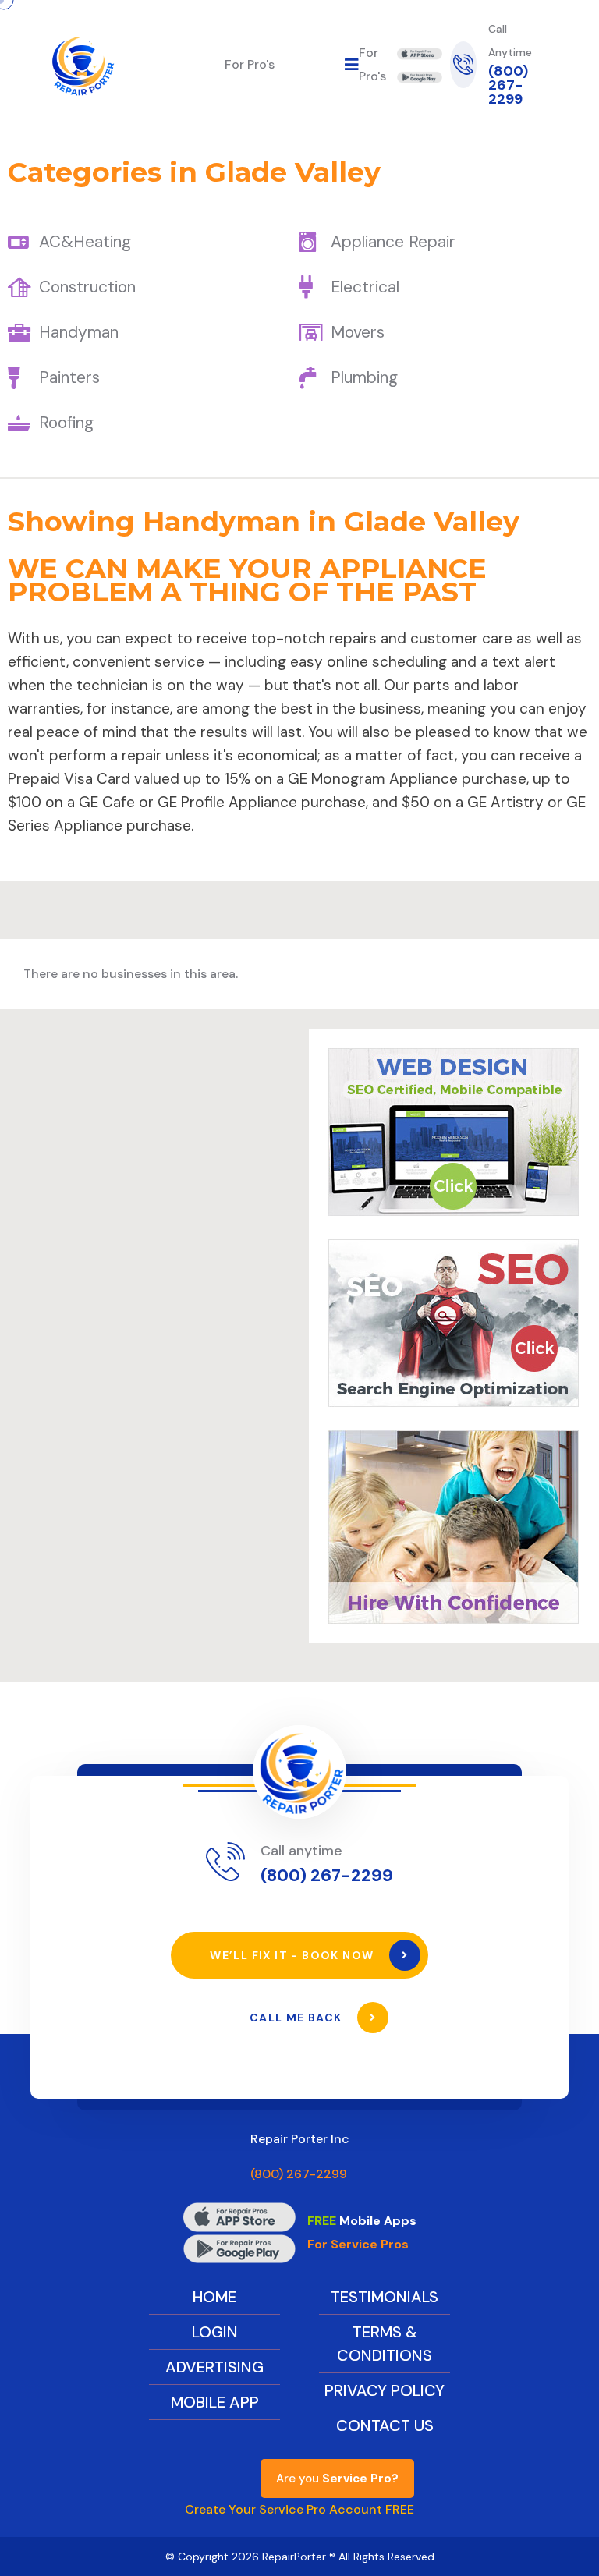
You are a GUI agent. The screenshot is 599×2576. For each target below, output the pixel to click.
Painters (69, 377)
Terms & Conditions (385, 2344)
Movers (358, 332)
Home (214, 2297)
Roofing (66, 423)
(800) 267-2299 (508, 85)
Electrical (365, 287)
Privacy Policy (385, 2390)
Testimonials (385, 2297)
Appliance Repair (393, 242)
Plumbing (364, 377)
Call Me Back (298, 2018)
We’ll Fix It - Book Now (294, 1955)
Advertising (214, 2367)
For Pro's (250, 64)
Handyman (79, 332)
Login (215, 2332)
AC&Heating (85, 242)
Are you (337, 2479)
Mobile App (215, 2402)
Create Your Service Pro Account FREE (299, 2509)
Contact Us (385, 2425)
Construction (87, 287)
